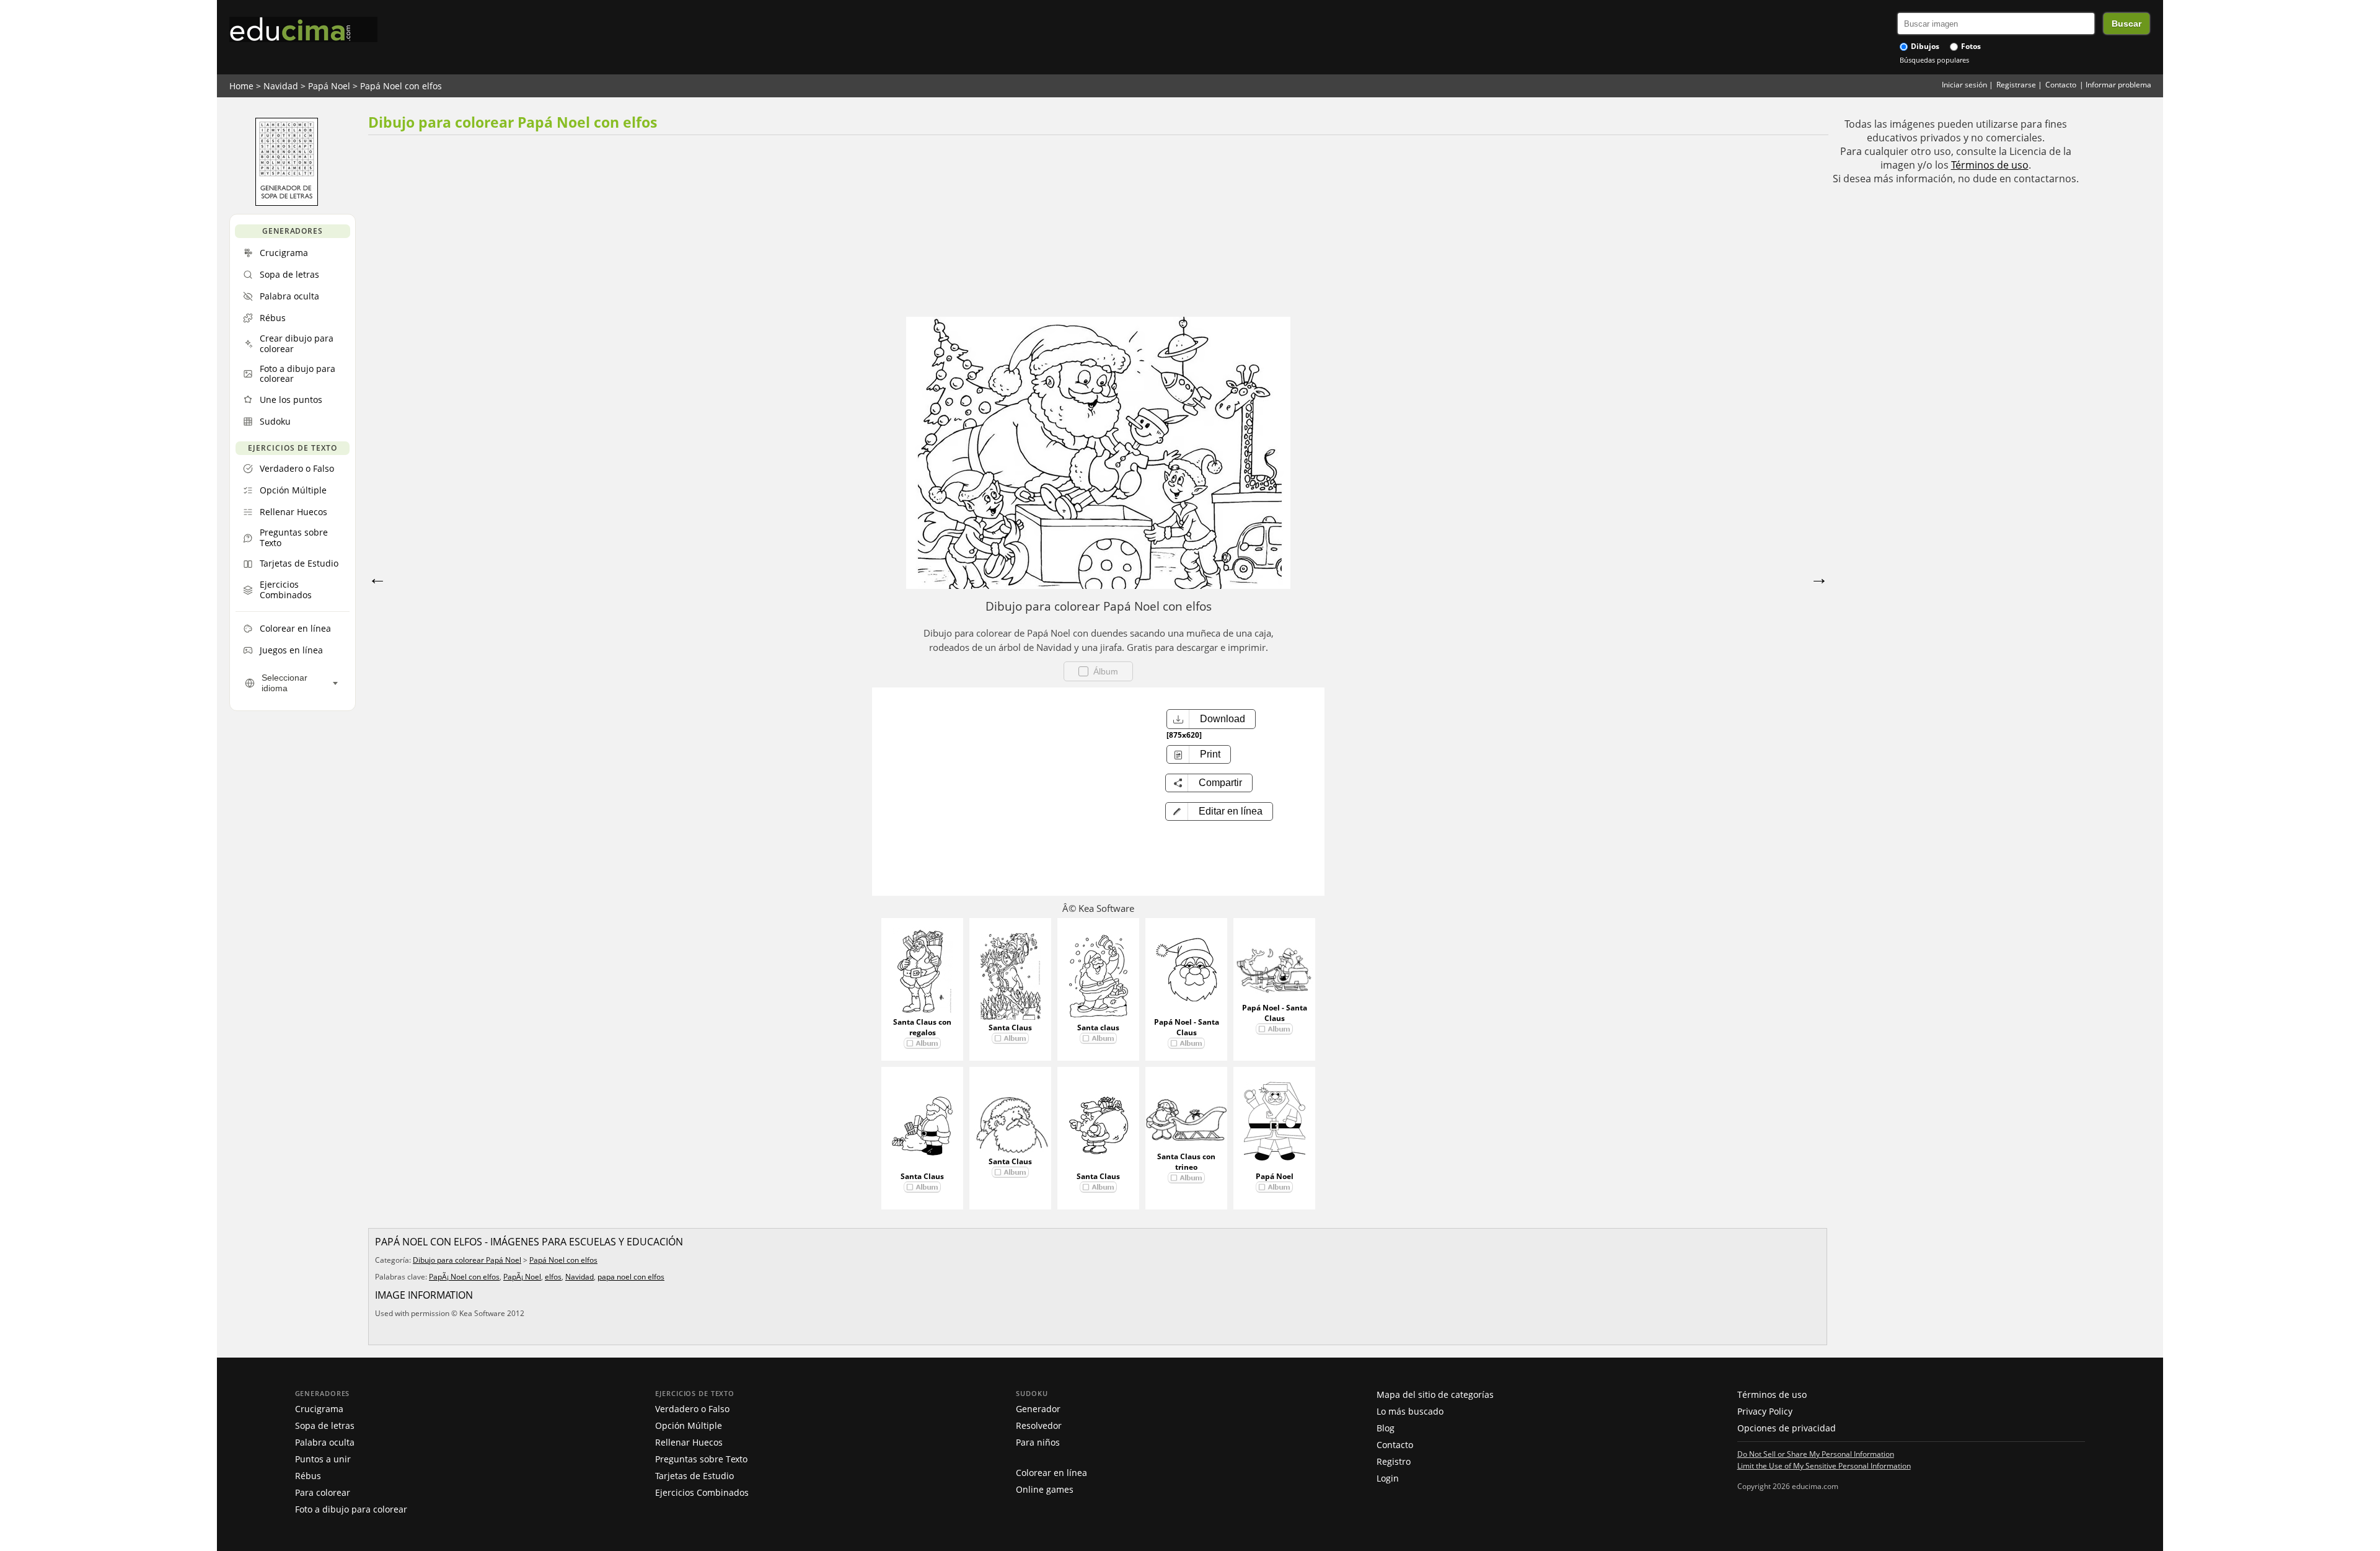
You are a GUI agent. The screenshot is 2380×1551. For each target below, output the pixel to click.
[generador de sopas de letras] (287, 203)
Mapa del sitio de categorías (1435, 1394)
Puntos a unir (323, 1459)
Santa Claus (1010, 1027)
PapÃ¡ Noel (522, 1277)
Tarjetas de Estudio (694, 1476)
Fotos (1970, 46)
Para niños (1038, 1442)
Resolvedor (1039, 1425)
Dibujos (1924, 46)
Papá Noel (329, 86)
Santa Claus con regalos (922, 1027)
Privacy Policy (1765, 1411)
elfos (553, 1277)
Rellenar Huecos (689, 1442)
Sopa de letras (325, 1425)
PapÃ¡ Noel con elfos (464, 1277)
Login (1388, 1478)
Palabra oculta (325, 1442)
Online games (1045, 1489)
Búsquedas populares (1934, 60)
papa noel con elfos (631, 1277)
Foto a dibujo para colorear (351, 1509)
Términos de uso (1990, 165)
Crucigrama (319, 1409)
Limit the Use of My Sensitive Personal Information (1824, 1465)
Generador (1038, 1409)
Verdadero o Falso (692, 1409)
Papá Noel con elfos (401, 86)
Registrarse (2016, 85)
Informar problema (2118, 85)
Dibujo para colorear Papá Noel (467, 1260)
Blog (1386, 1428)
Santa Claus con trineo (1186, 1162)
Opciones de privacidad (1787, 1428)
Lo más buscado (1410, 1411)
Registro (1394, 1461)
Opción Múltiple (689, 1425)
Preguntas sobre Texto (701, 1459)
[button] (1219, 811)
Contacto (2061, 85)
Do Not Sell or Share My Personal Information (1816, 1454)
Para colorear (323, 1492)
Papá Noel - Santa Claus (1187, 1027)
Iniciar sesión (1964, 85)
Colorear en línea (1051, 1473)
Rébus (308, 1476)
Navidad (281, 86)
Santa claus (1098, 1027)
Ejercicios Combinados (702, 1492)
